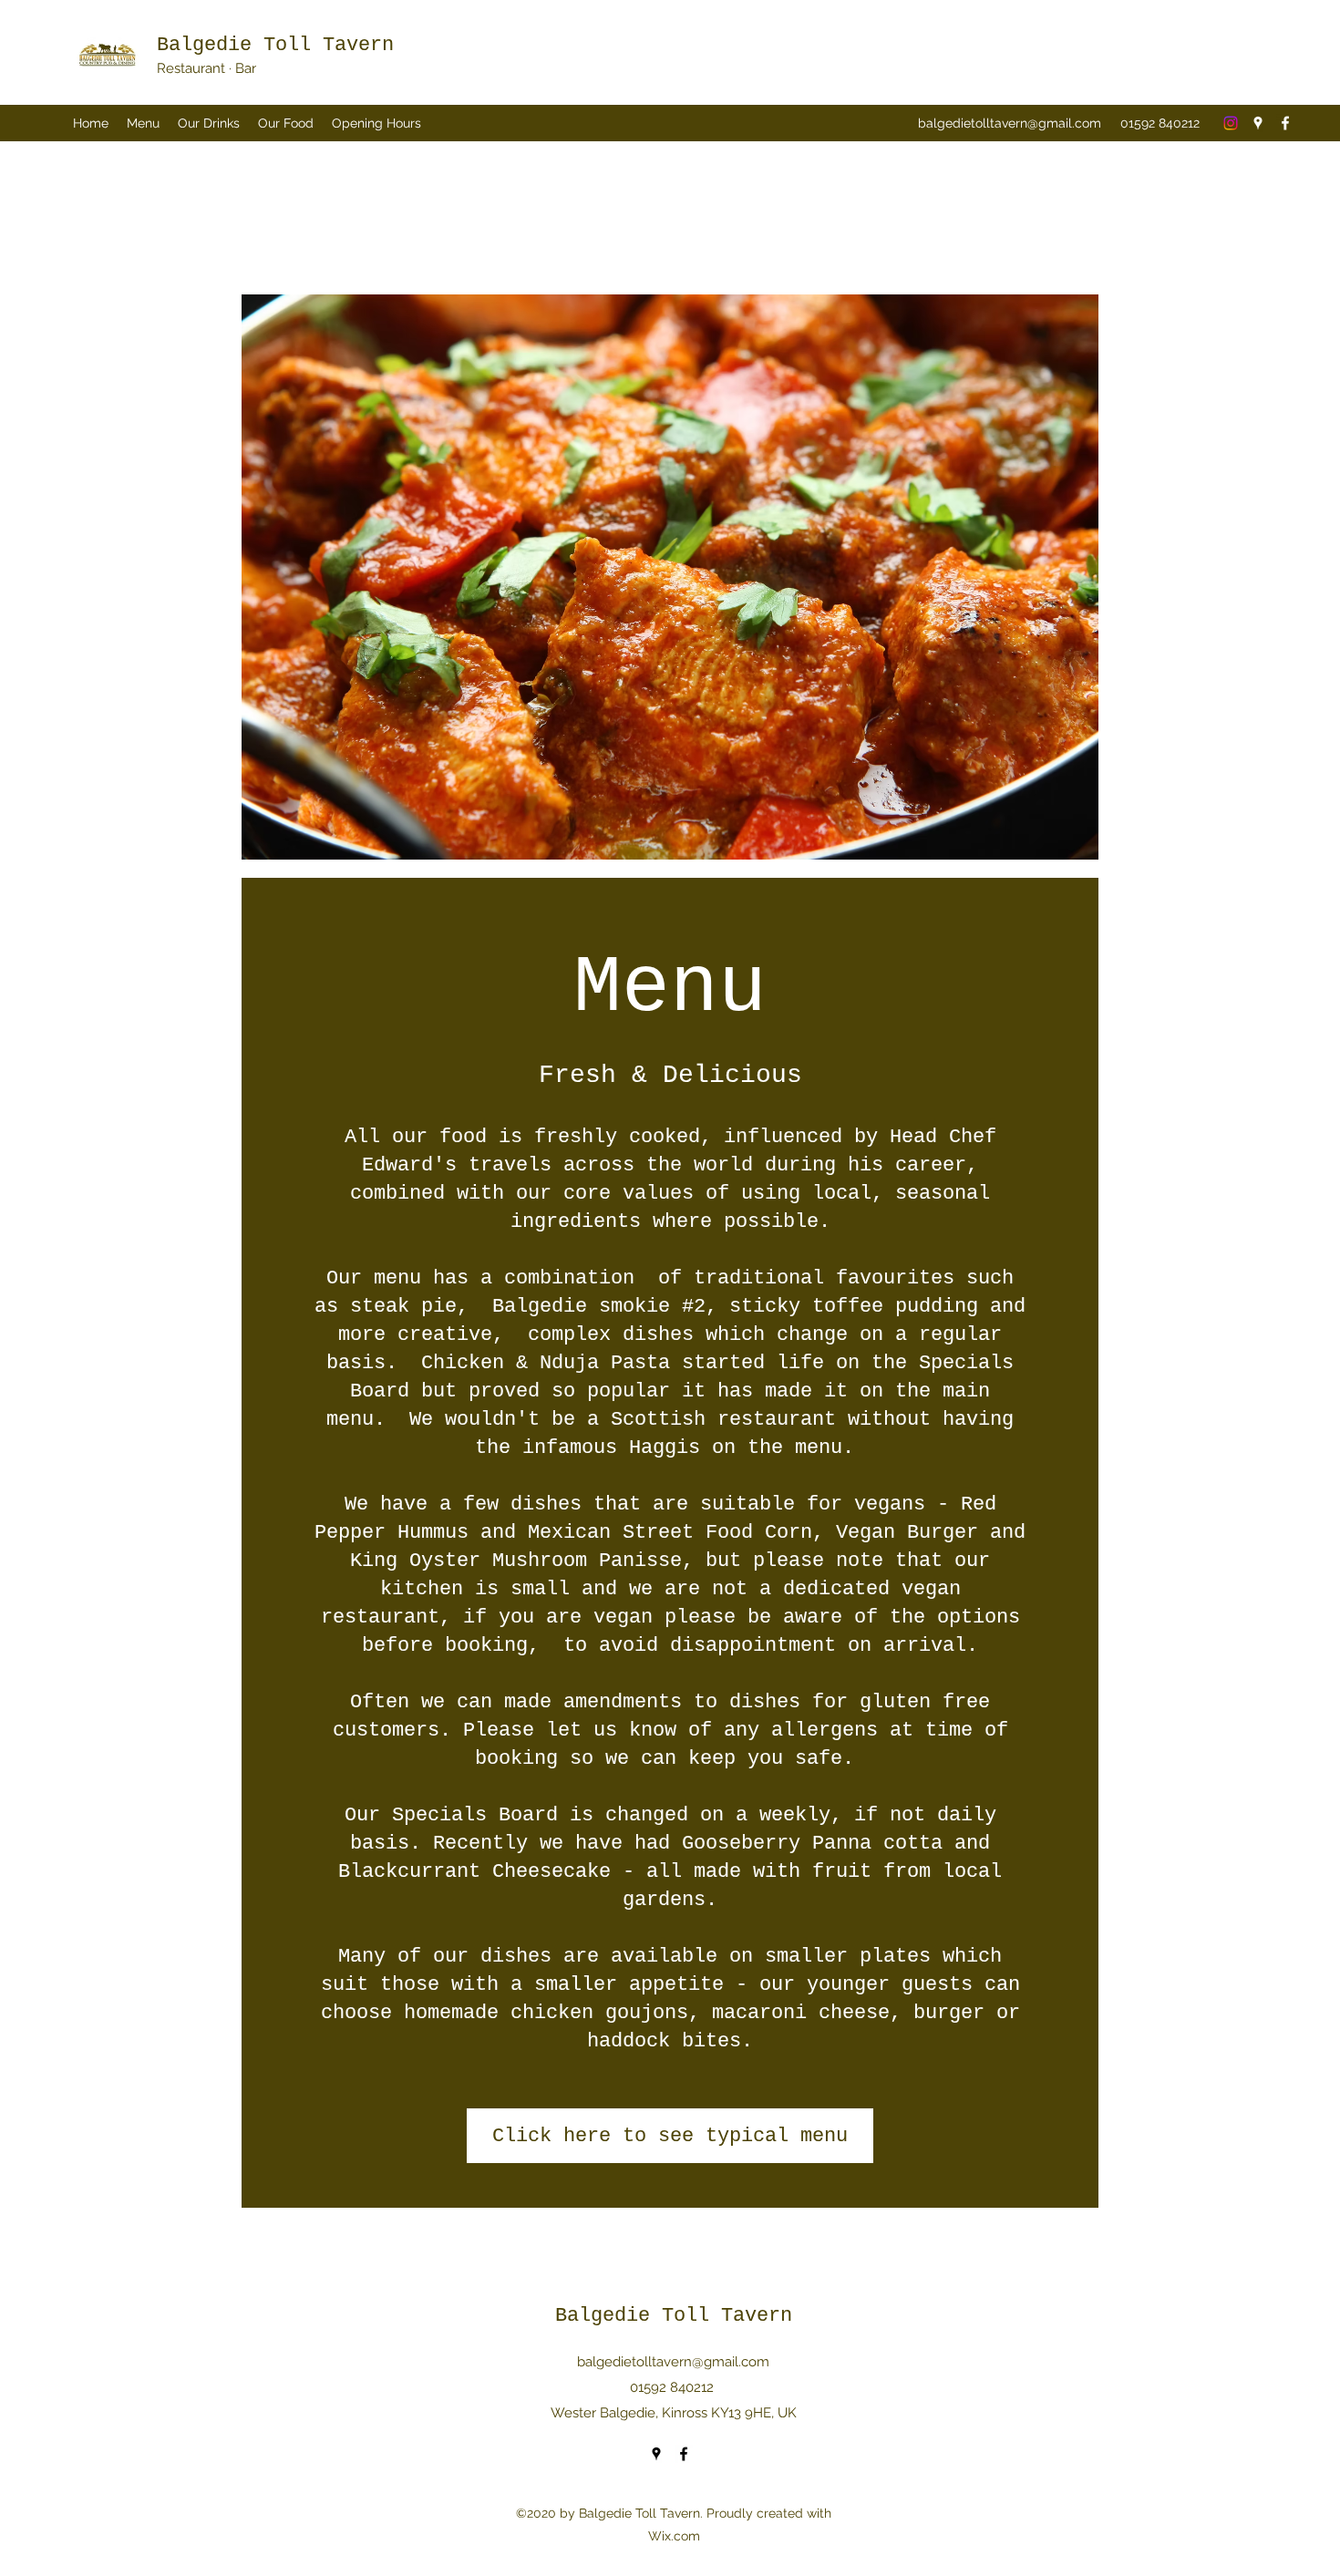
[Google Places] (1258, 123)
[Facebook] (1285, 123)
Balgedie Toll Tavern (275, 45)
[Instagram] (1231, 123)
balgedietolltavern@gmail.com (1010, 123)
